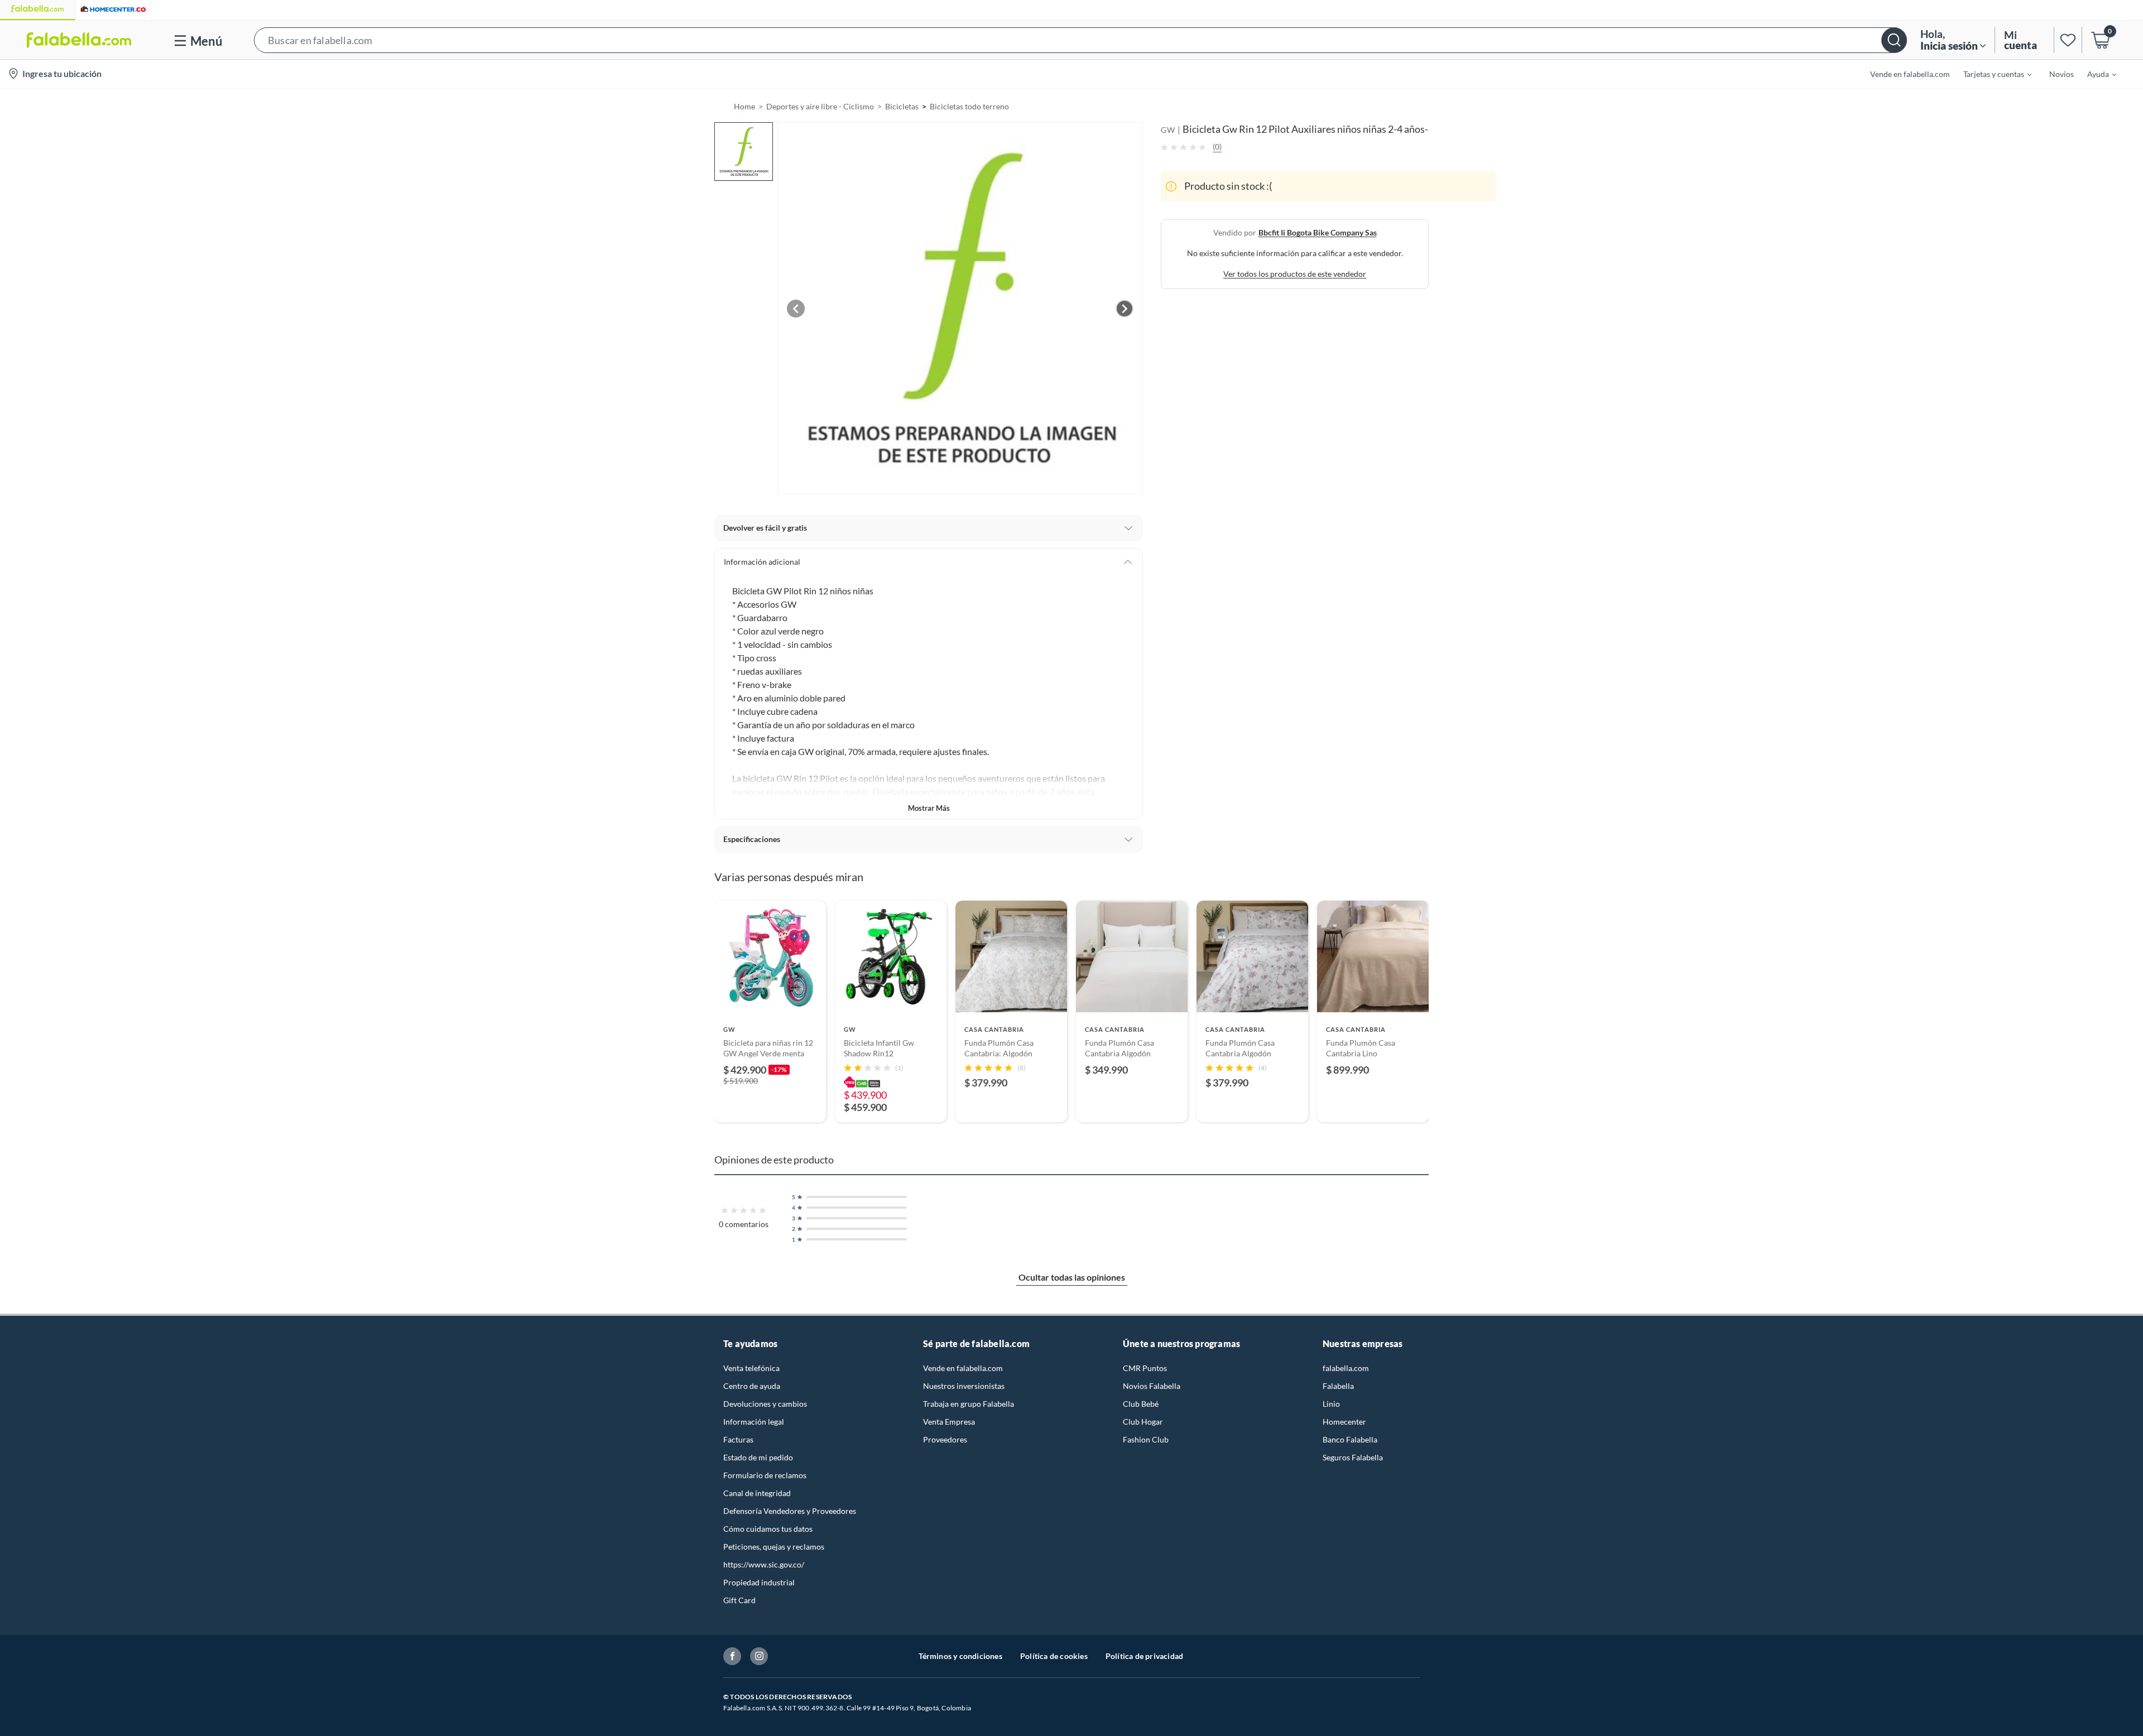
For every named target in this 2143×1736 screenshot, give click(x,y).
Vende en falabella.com (963, 1368)
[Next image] (1125, 309)
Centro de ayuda (752, 1386)
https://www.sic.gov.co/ (764, 1564)
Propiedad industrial (759, 1582)
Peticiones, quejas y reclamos (774, 1547)
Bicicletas (902, 106)
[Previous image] (796, 309)
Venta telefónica (751, 1368)
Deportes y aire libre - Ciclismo (820, 106)
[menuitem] (1991, 74)
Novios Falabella (1152, 1386)
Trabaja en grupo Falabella (969, 1404)
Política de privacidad (1144, 1656)
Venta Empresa (949, 1422)
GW (1168, 130)
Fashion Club (1146, 1439)
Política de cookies (1054, 1656)
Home (744, 106)
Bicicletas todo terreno (969, 106)
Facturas (738, 1439)
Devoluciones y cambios (765, 1404)
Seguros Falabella (1353, 1457)
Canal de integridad (757, 1493)
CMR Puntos (1145, 1368)
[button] (1080, 40)
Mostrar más (929, 808)
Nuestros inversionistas (964, 1386)
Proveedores (945, 1439)
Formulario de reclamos (765, 1475)
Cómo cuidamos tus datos (768, 1529)
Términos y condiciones (960, 1656)
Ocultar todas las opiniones (1072, 1277)
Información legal (754, 1422)
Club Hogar (1143, 1422)
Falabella (1338, 1386)
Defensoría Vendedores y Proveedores (790, 1511)
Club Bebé (1141, 1404)
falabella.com (1346, 1368)
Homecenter (1344, 1422)
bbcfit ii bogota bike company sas (1318, 232)
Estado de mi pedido (758, 1457)
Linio (1331, 1404)
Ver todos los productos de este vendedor (1295, 274)
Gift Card (739, 1600)
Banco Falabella (1350, 1439)
